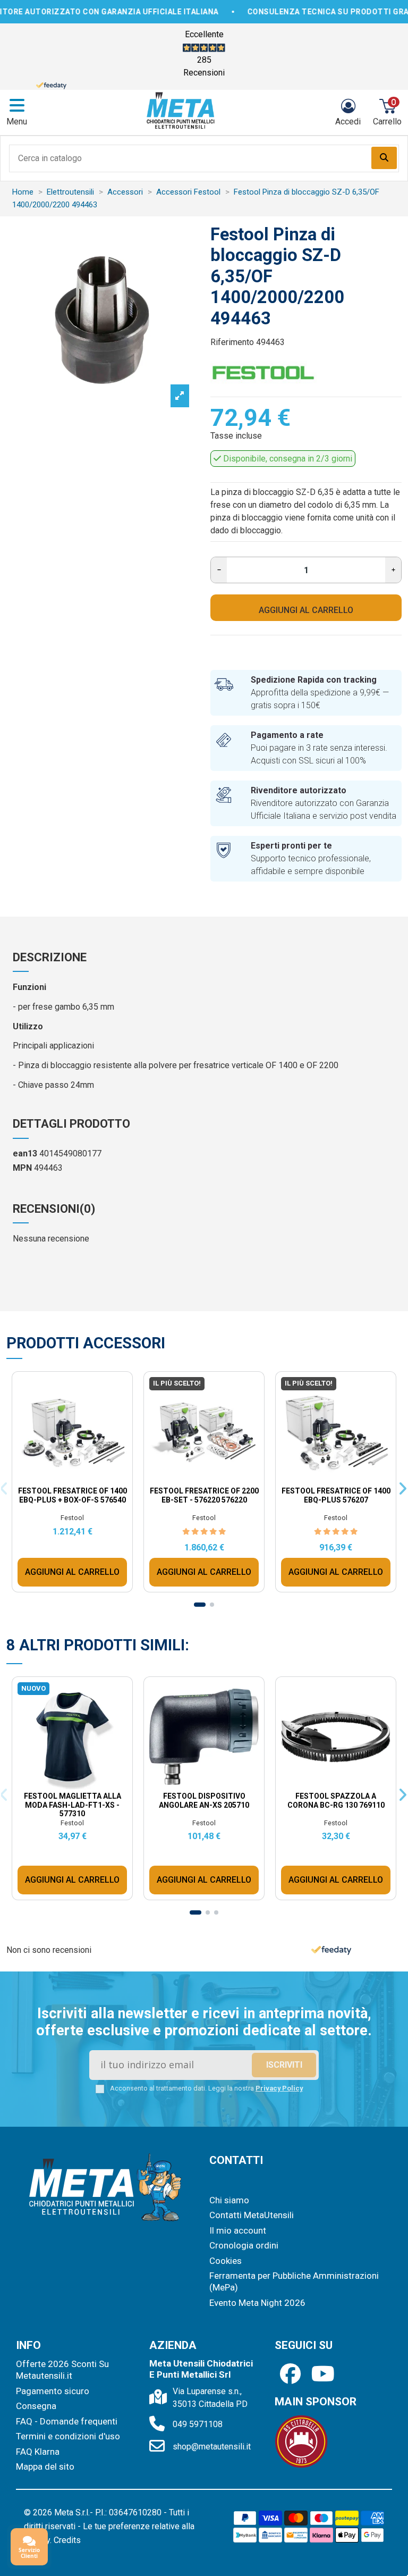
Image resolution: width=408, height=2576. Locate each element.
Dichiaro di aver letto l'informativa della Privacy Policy (214, 1378)
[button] (296, 1148)
